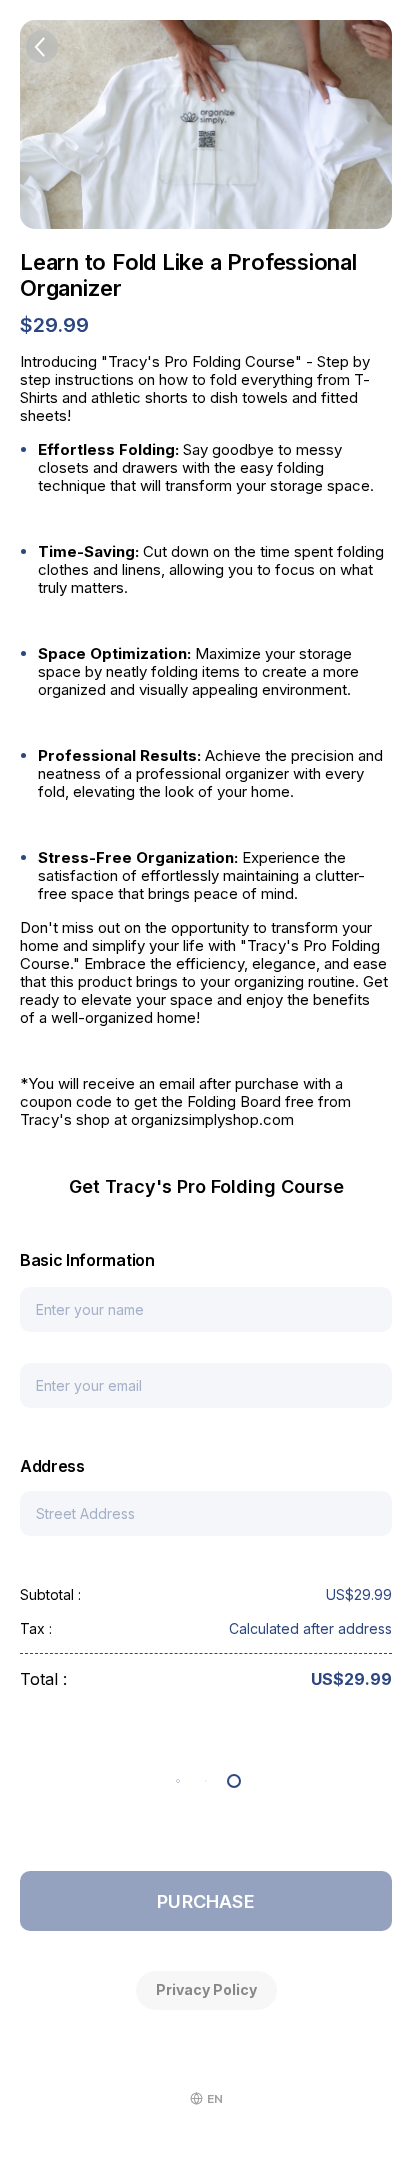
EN (215, 2099)
